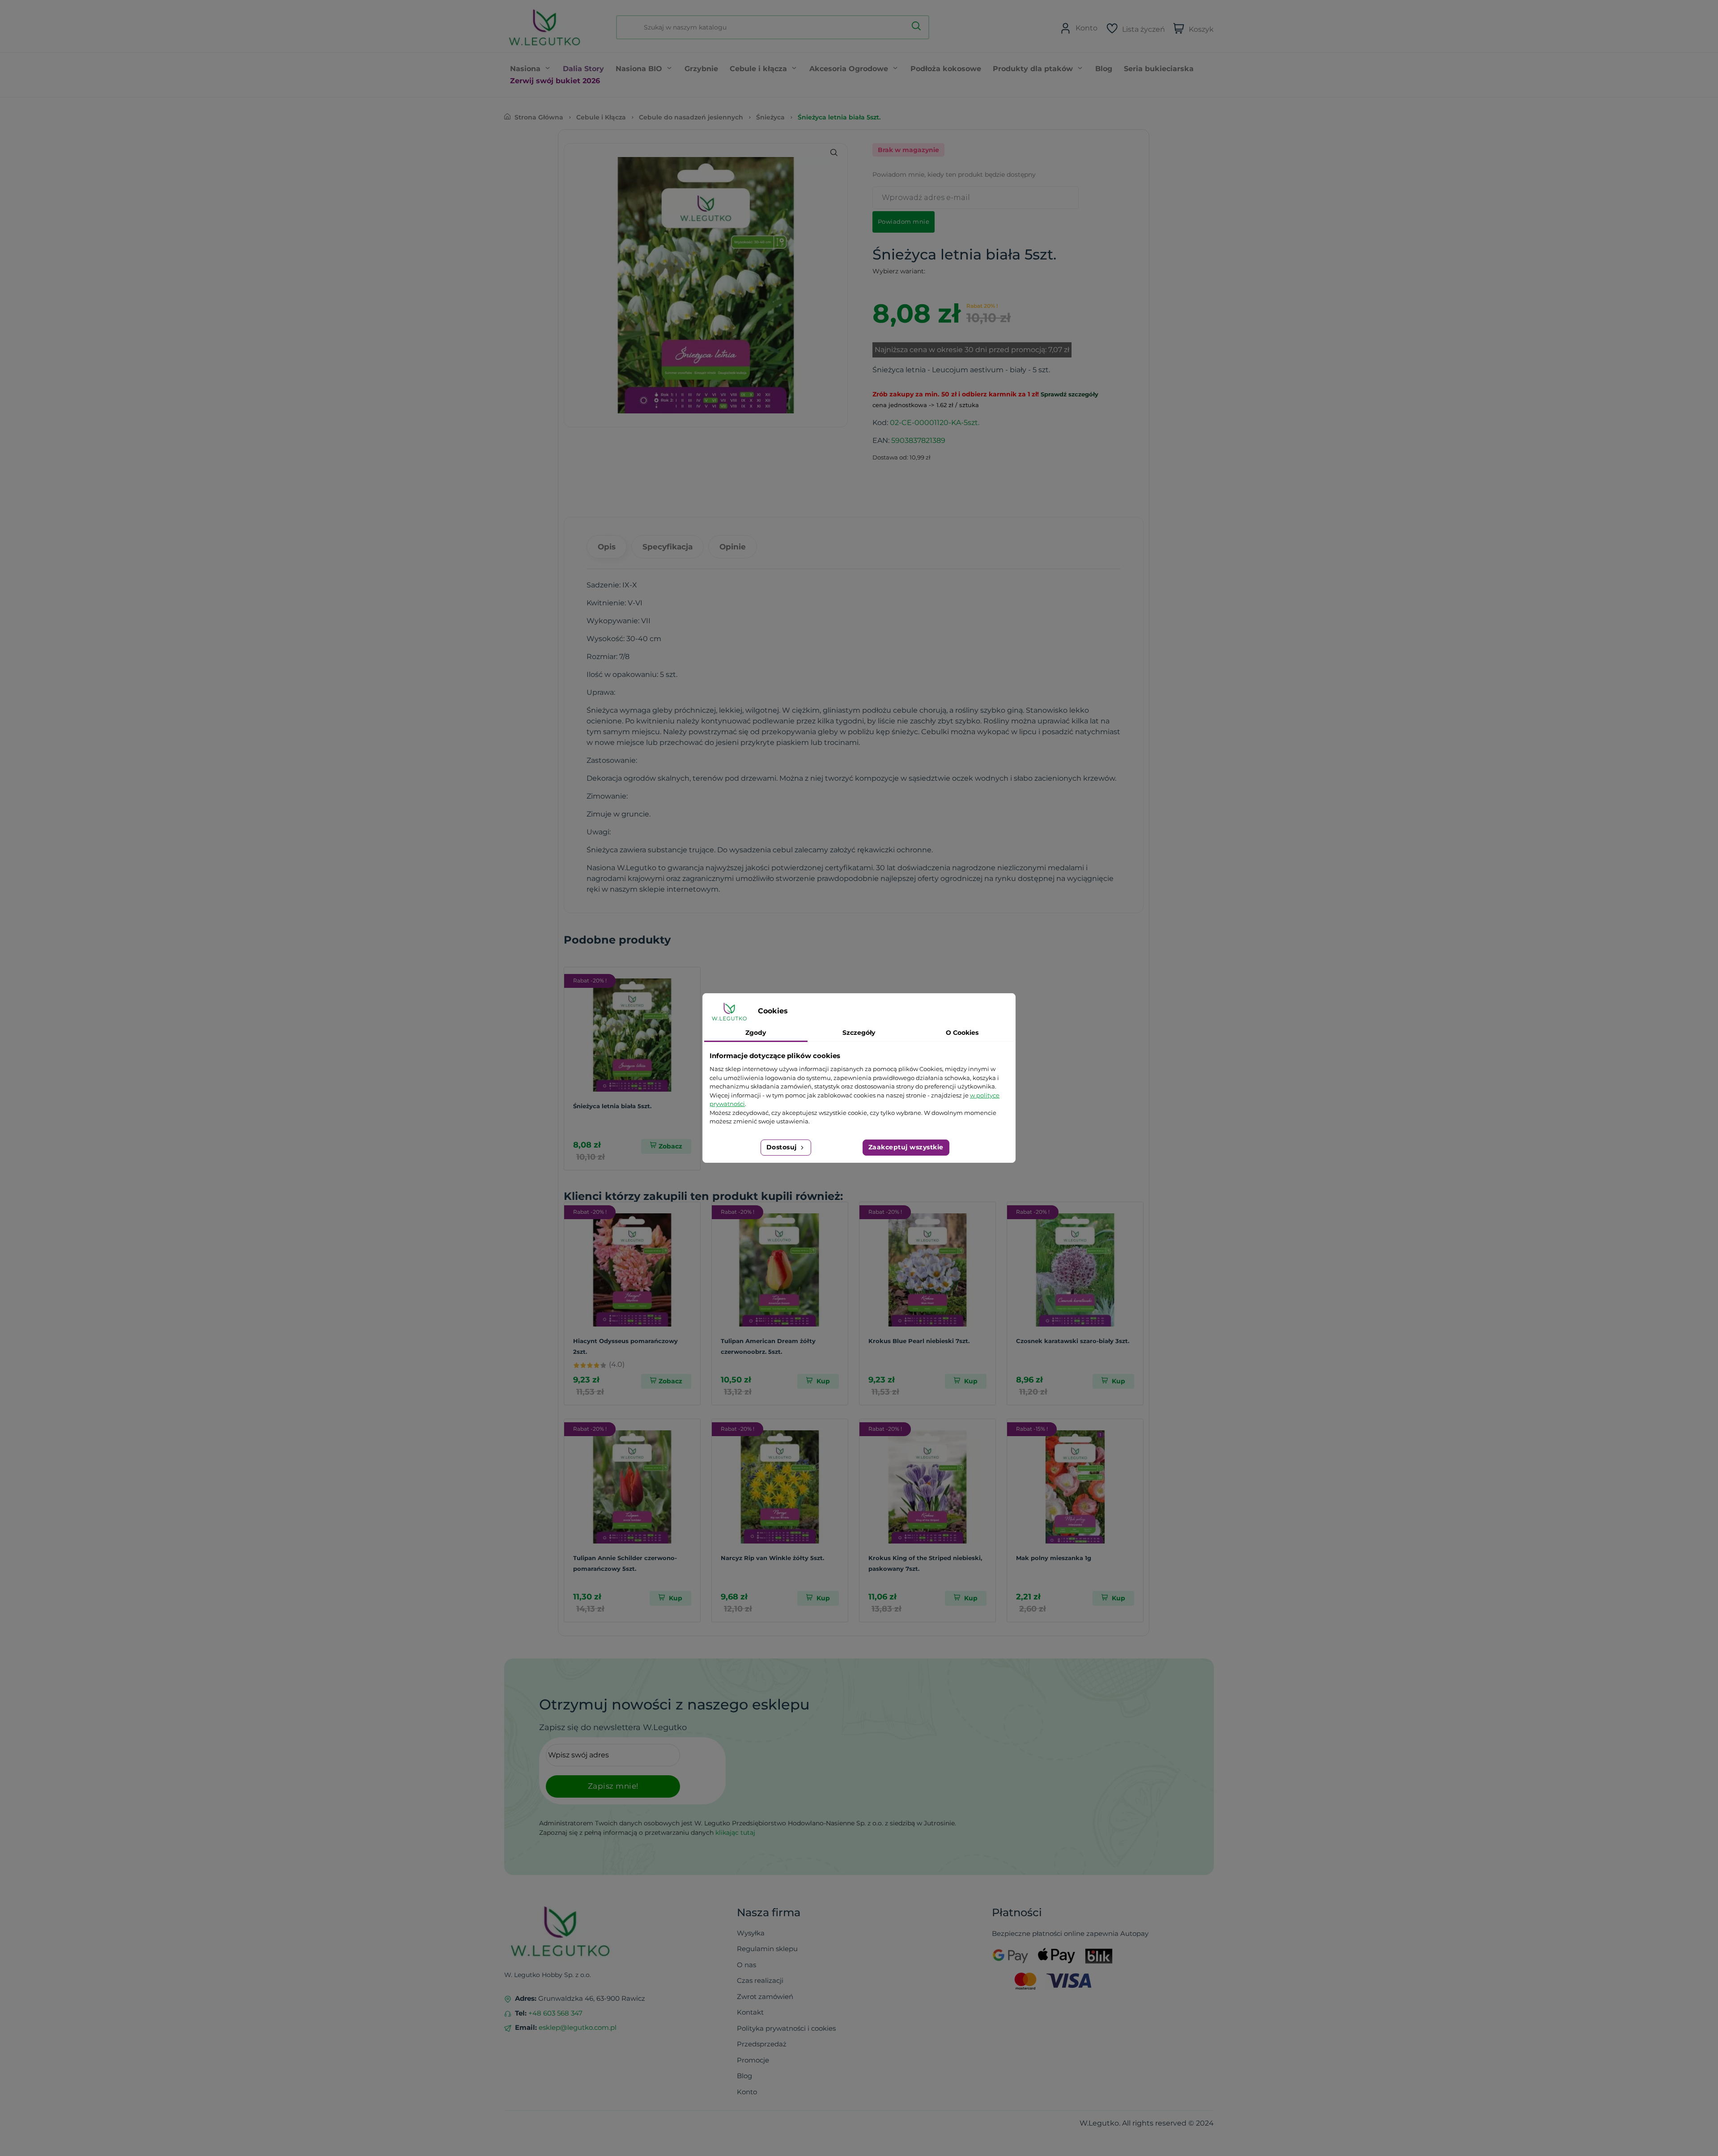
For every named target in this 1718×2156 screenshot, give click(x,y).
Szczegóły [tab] (859, 1033)
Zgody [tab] (756, 1033)
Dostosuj (783, 1147)
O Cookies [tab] (962, 1033)
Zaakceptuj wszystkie (906, 1147)
